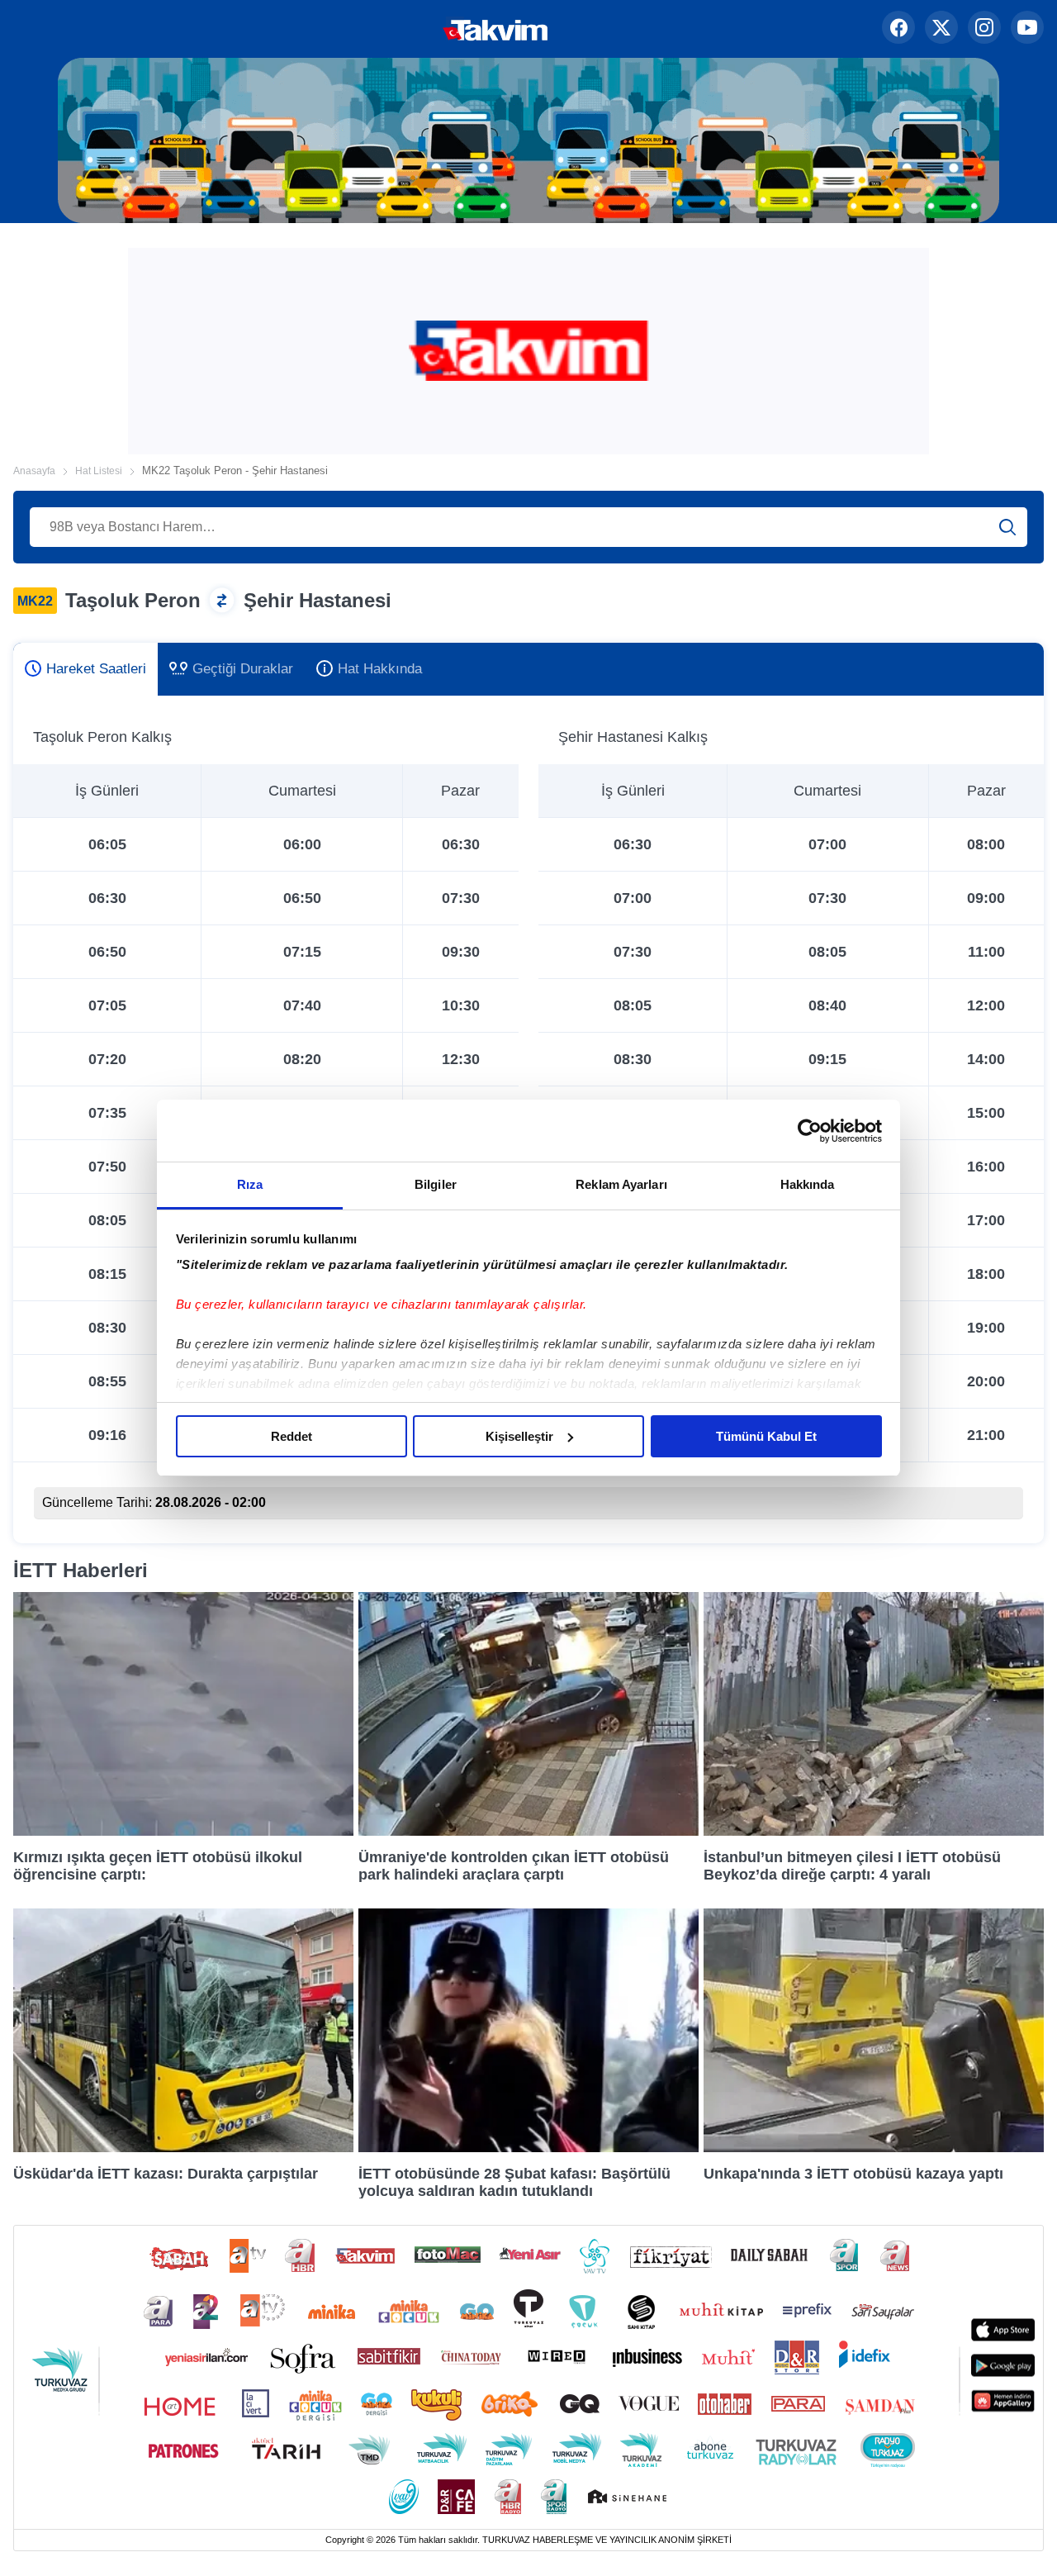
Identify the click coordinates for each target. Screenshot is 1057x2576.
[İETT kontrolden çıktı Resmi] (528, 1831)
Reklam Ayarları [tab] (621, 1184)
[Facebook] (898, 29)
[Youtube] (1027, 29)
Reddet (292, 1436)
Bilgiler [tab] (436, 1184)
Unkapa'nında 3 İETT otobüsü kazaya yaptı (853, 2174)
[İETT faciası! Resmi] (183, 1831)
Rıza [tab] (250, 1184)
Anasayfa (34, 471)
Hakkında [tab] (808, 1184)
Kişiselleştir (519, 1436)
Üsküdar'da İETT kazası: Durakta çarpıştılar (166, 2174)
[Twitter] (941, 29)
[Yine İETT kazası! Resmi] (874, 2148)
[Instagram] (984, 29)
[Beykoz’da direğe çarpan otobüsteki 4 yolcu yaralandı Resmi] (874, 1831)
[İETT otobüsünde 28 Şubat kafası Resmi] (528, 2148)
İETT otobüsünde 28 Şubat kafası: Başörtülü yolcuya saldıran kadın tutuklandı (514, 2182)
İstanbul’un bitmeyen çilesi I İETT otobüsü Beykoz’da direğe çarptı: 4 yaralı (852, 1865)
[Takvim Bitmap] (443, 29)
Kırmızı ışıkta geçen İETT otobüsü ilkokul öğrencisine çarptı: (158, 1865)
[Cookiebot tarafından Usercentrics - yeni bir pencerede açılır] (810, 1131)
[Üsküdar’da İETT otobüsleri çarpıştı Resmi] (183, 2148)
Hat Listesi (99, 471)
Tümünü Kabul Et (766, 1436)
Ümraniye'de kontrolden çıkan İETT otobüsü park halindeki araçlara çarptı (514, 1865)
